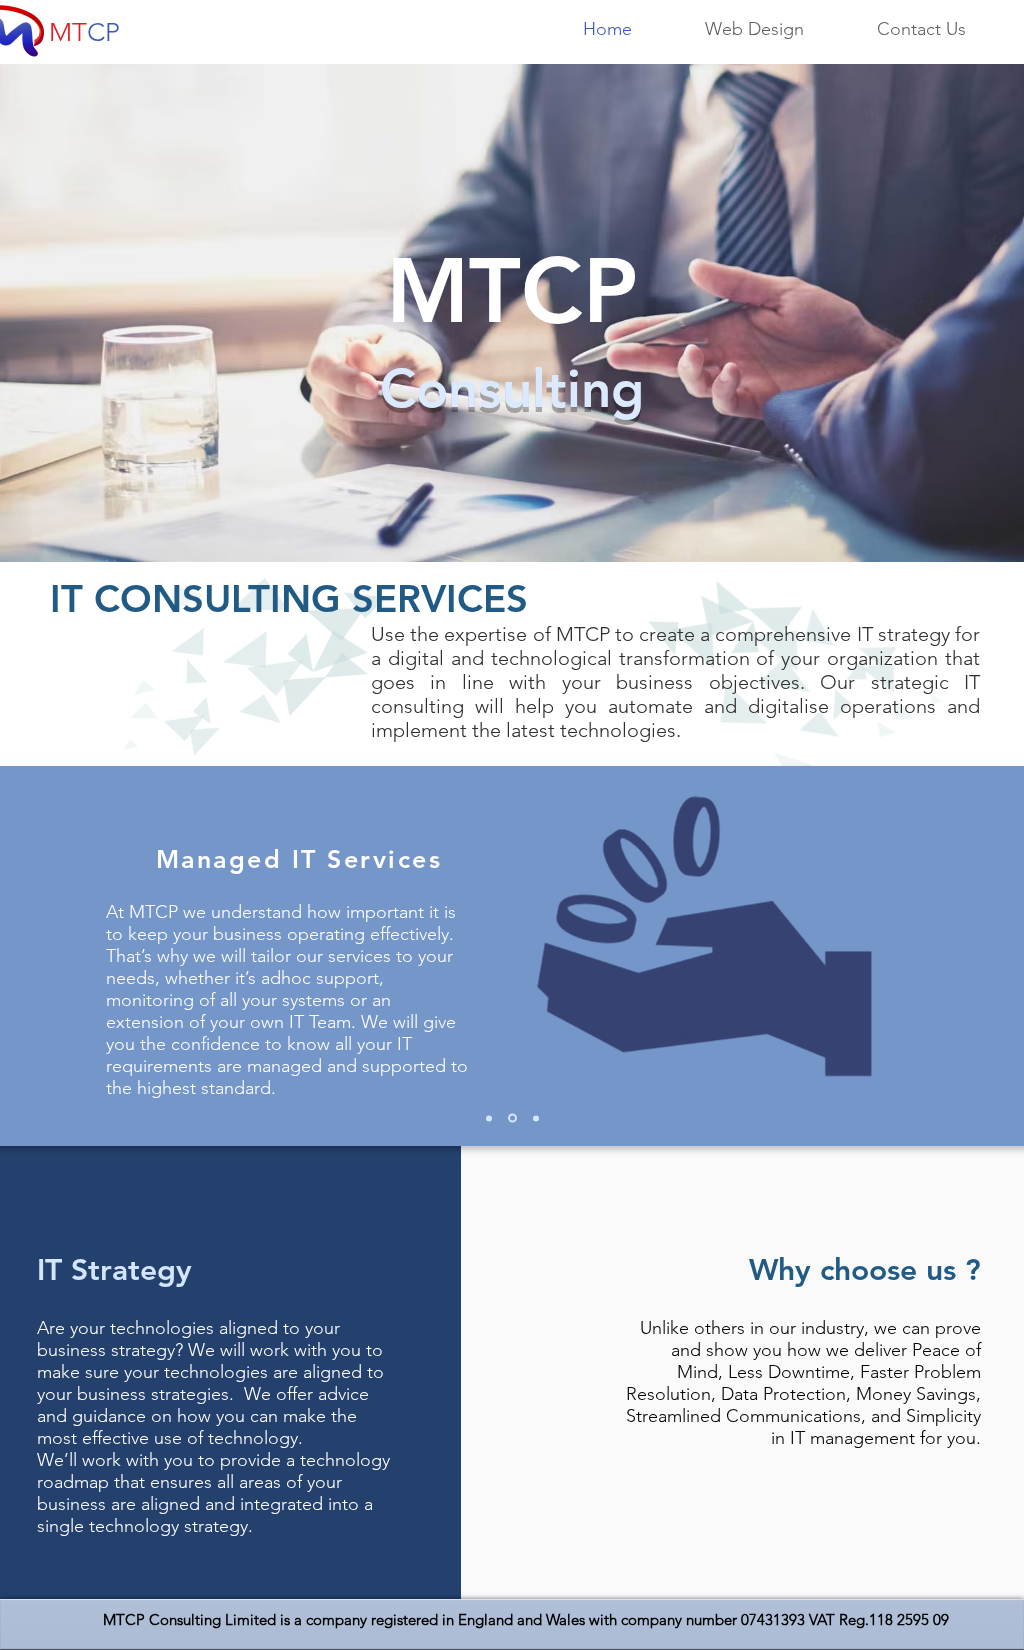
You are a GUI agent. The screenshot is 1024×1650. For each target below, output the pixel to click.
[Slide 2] (511, 1118)
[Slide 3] (534, 1118)
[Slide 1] (489, 1118)
